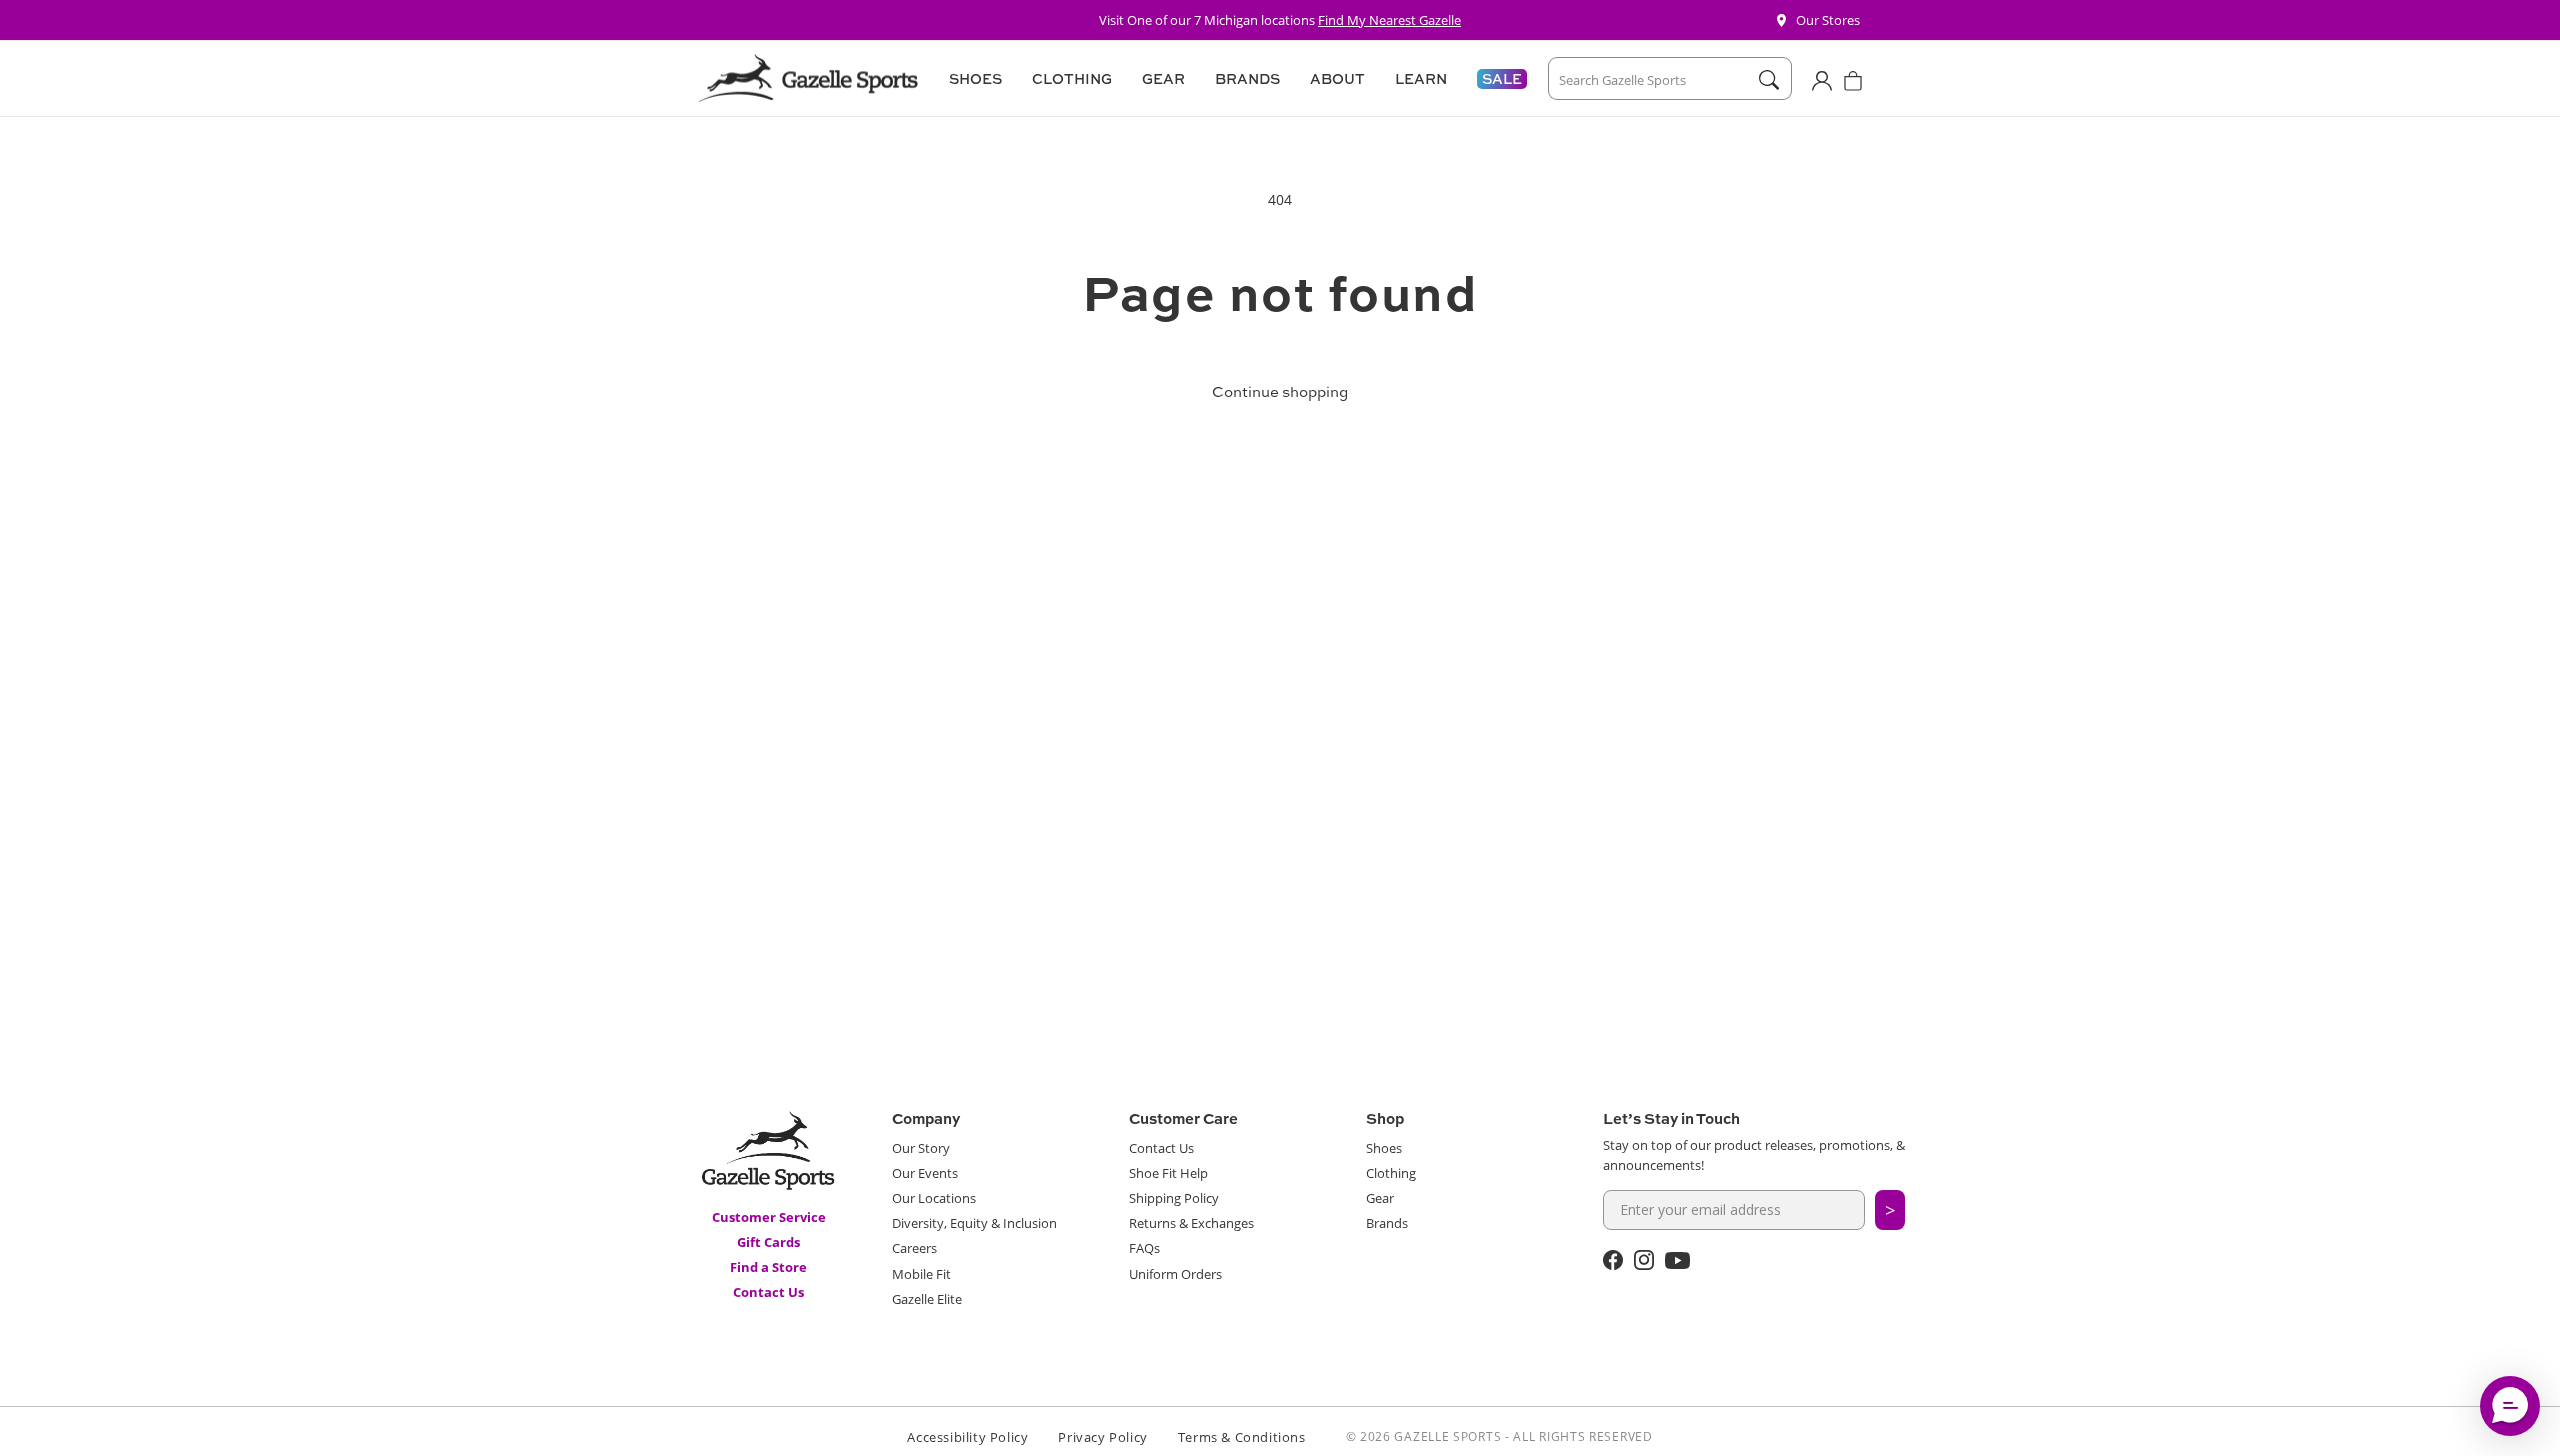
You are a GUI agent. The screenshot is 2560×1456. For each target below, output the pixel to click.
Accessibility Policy (967, 1437)
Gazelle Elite (927, 1299)
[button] (972, 79)
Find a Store (768, 1267)
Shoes (1384, 1148)
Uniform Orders (1175, 1274)
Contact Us (768, 1292)
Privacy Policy (1102, 1437)
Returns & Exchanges (1191, 1223)
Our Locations (934, 1198)
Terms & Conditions (1242, 1437)
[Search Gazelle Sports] (1768, 80)
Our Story (921, 1148)
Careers (914, 1248)
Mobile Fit (921, 1274)
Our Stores (1828, 20)
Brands (1387, 1223)
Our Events (925, 1173)
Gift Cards (768, 1242)
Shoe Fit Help (1168, 1173)
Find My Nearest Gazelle (1389, 20)
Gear (1380, 1198)
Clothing (1391, 1173)
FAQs (1144, 1248)
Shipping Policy (1174, 1198)
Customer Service (769, 1217)
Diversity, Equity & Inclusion (974, 1223)
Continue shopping (1280, 391)
